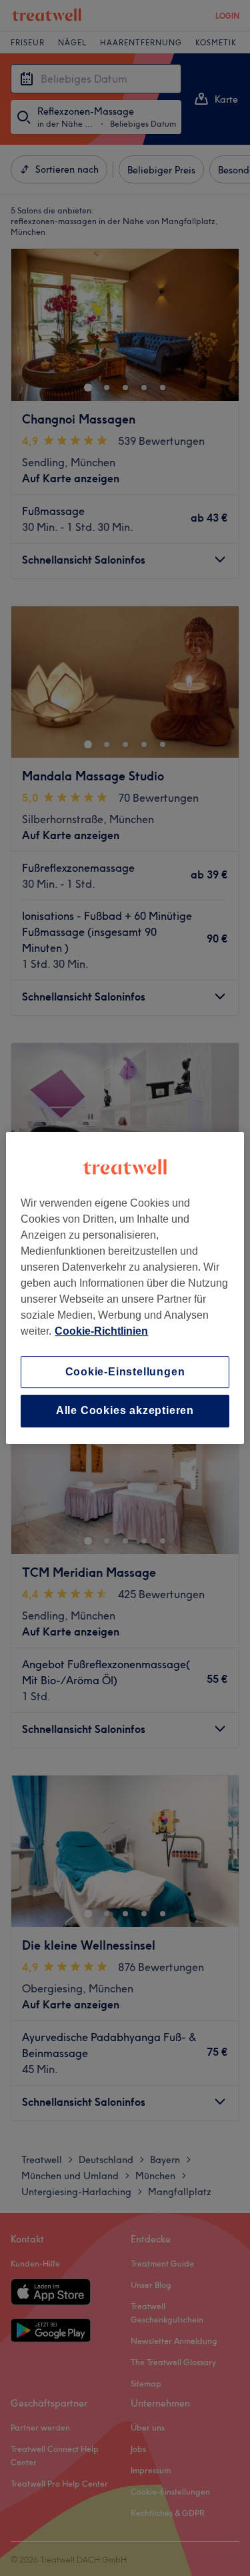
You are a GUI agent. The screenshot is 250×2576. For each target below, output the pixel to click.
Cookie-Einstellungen (125, 1372)
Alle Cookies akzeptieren (125, 1411)
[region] (125, 1288)
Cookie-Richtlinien (101, 1331)
